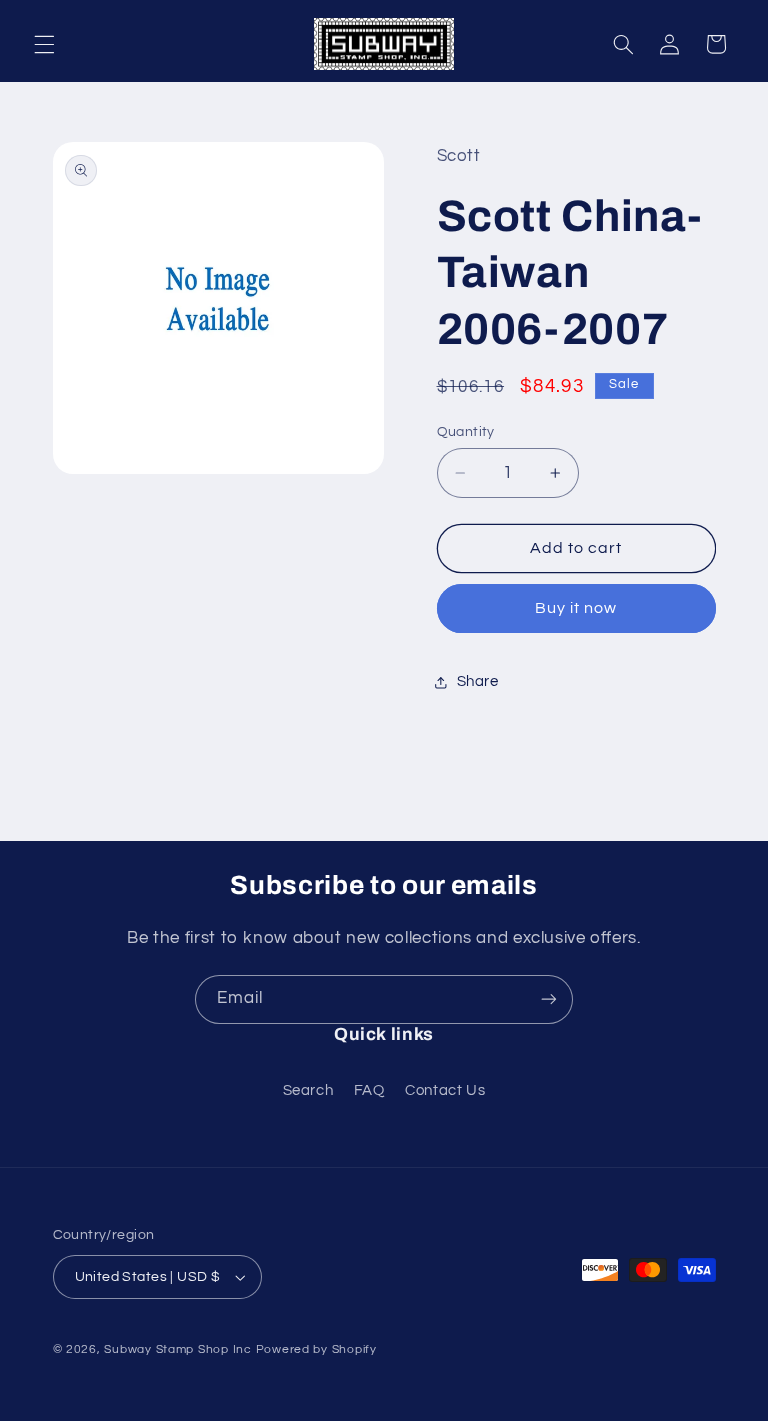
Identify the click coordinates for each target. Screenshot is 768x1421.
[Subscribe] (549, 999)
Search (308, 1090)
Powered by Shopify (316, 1349)
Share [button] (478, 681)
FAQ (369, 1090)
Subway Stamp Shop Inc (177, 1349)
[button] (44, 44)
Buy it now (576, 608)
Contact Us (445, 1090)
